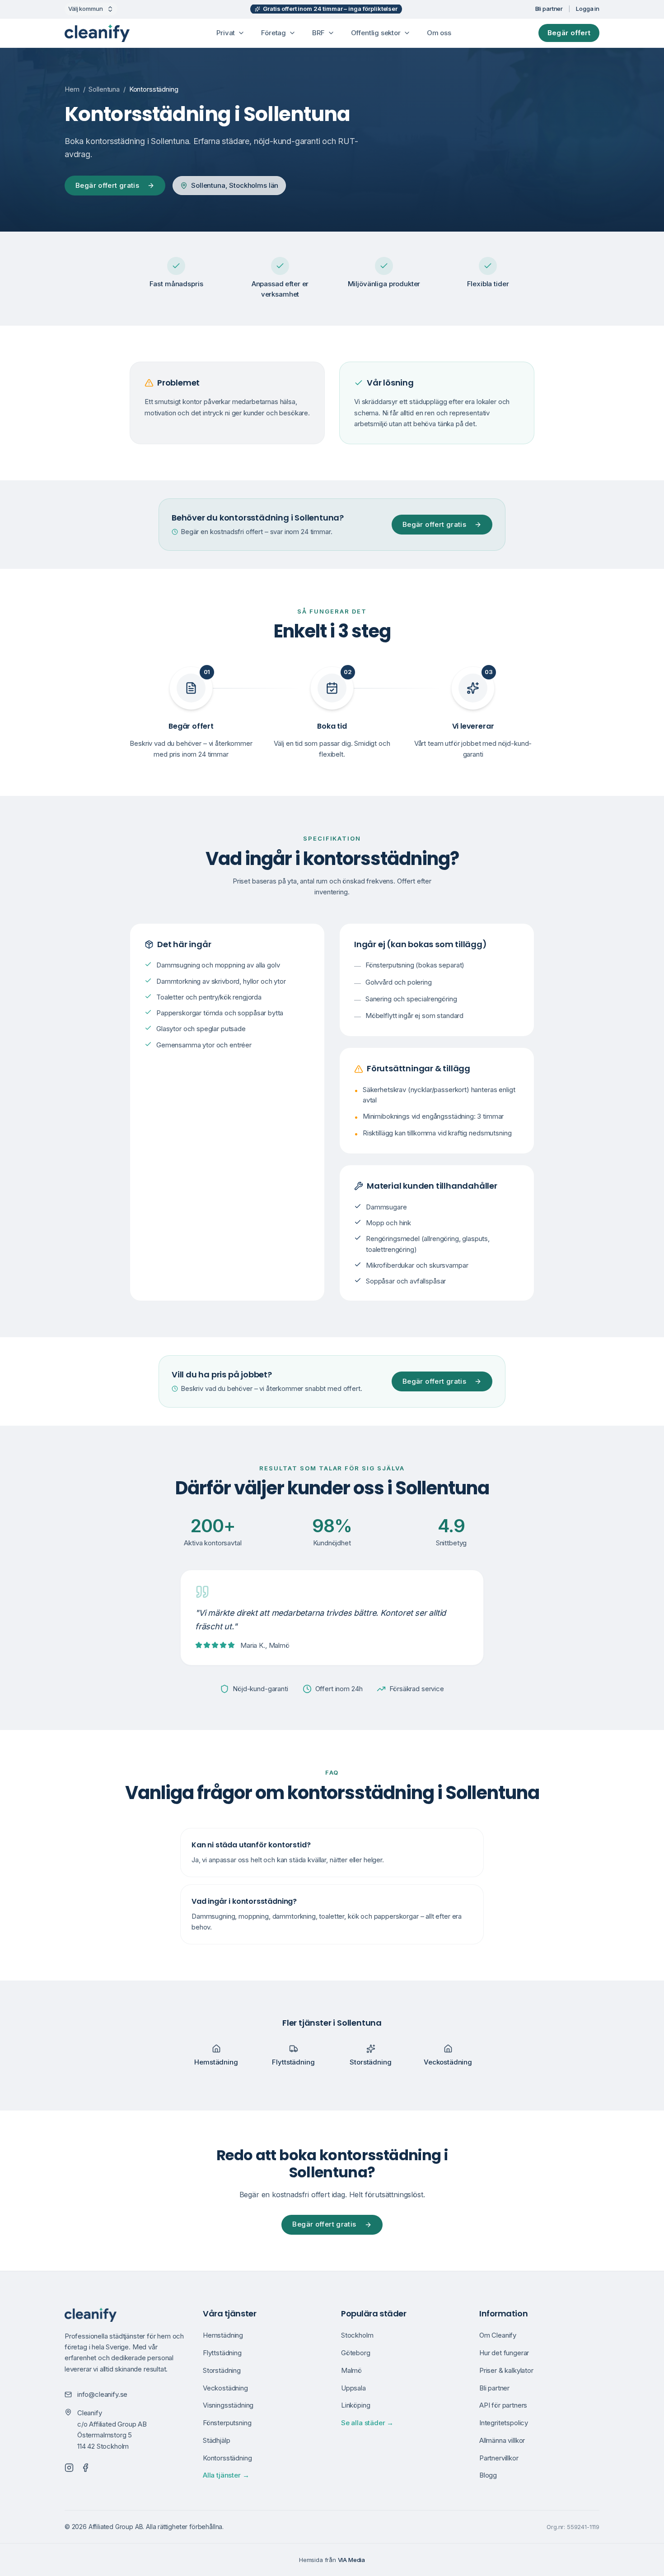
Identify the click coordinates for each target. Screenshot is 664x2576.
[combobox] (91, 9)
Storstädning (222, 2370)
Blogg (488, 2475)
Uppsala (353, 2388)
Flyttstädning (222, 2353)
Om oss (439, 33)
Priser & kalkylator (506, 2370)
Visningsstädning (228, 2405)
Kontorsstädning (227, 2458)
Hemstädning (223, 2335)
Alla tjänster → (226, 2475)
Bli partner (549, 9)
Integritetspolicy (504, 2423)
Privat (226, 33)
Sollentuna (104, 89)
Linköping (355, 2405)
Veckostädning (225, 2388)
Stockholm (357, 2335)
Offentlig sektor (376, 33)
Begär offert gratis (107, 185)
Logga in (588, 9)
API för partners (503, 2405)
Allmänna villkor (502, 2440)
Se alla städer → (367, 2423)
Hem (72, 89)
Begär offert (569, 33)
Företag (274, 33)
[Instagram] (69, 2468)
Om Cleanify (498, 2335)
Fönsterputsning (227, 2423)
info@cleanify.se (102, 2394)
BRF (318, 33)
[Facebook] (85, 2468)
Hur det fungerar (504, 2353)
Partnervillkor (499, 2458)
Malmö (351, 2370)
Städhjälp (216, 2440)
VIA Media (351, 2560)
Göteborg (356, 2353)
